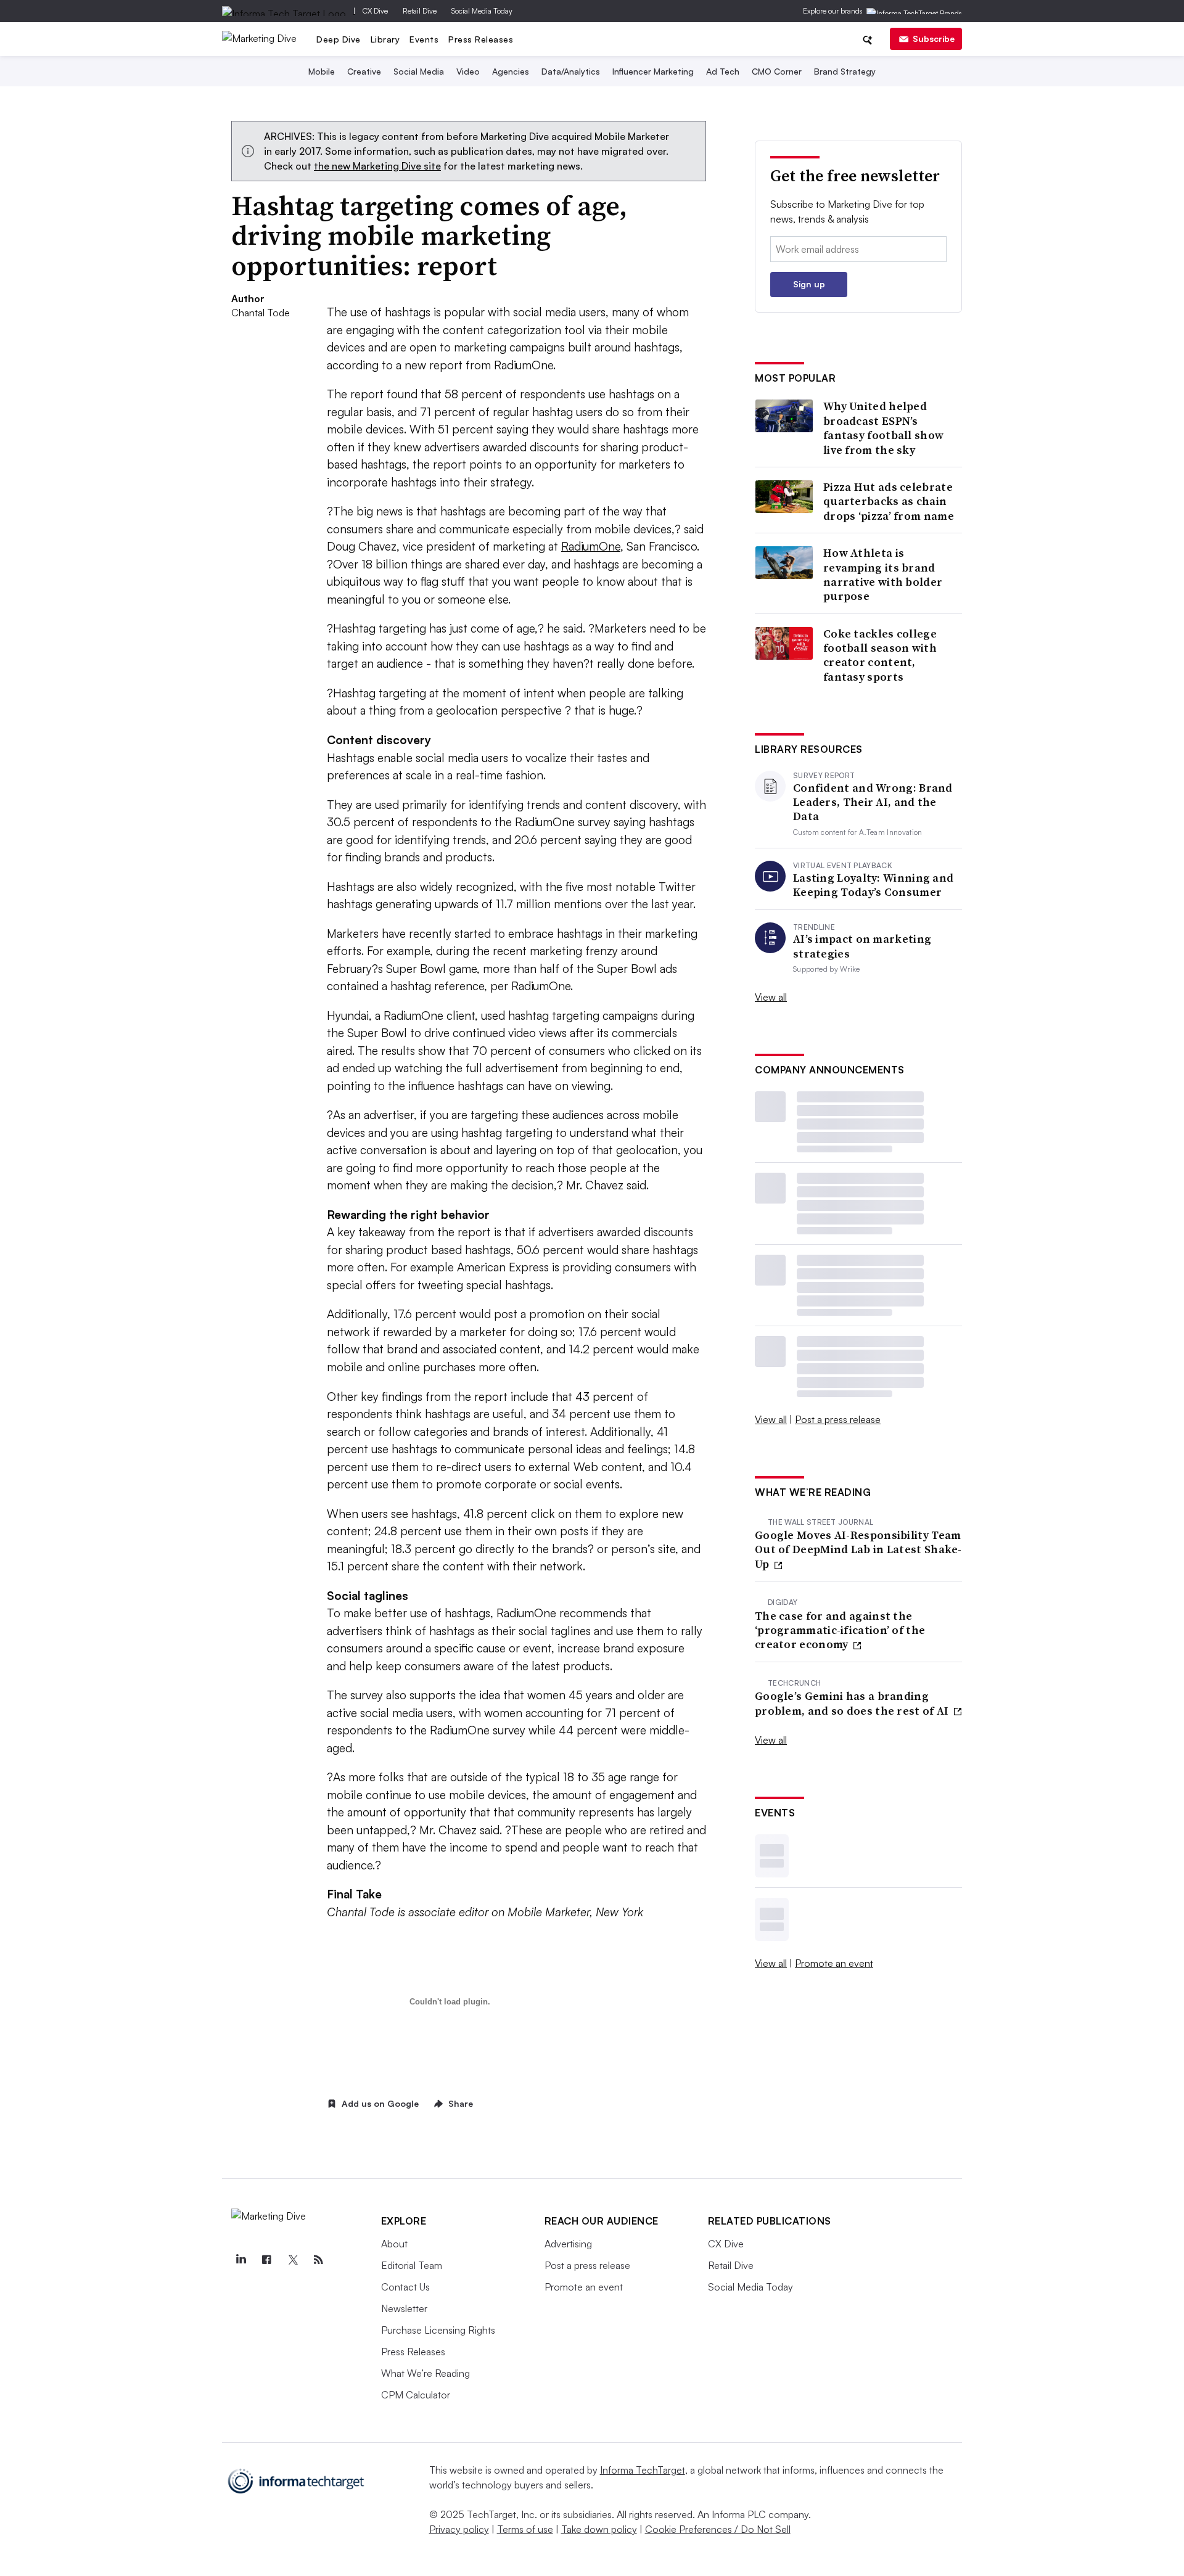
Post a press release (838, 1419)
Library (385, 39)
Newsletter (404, 2308)
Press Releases (481, 39)
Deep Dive (339, 39)
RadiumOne (591, 546)
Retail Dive (420, 11)
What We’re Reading (425, 2373)
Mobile (322, 71)
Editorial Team (412, 2265)
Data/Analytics (571, 71)
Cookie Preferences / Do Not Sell (718, 2529)
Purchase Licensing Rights (438, 2330)
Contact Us (405, 2287)
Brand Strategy (845, 71)
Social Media (419, 71)
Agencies (511, 71)
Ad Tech (723, 71)
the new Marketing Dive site (377, 166)
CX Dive (375, 11)
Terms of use (525, 2529)
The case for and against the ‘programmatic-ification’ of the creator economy (840, 1630)
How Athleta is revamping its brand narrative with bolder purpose (883, 575)
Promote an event (834, 1963)
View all (771, 997)
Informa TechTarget (643, 2470)
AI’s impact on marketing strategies (862, 946)
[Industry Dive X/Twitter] (293, 2260)
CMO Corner (777, 71)
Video (468, 71)
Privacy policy (459, 2529)
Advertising (568, 2244)
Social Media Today (482, 11)
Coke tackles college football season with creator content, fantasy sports (880, 655)
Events (424, 39)
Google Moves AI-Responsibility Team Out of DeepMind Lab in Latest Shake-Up (858, 1549)
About (394, 2244)
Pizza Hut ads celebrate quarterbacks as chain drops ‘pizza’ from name (889, 501)
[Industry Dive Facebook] (267, 2260)
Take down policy (599, 2529)
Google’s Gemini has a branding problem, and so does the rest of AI (853, 1703)
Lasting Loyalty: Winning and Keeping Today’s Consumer (873, 885)
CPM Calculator (416, 2395)
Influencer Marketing (653, 71)
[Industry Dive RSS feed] (319, 2260)
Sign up (809, 284)
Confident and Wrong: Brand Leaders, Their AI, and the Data (873, 802)
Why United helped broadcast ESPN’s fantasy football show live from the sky (883, 428)
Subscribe (934, 39)
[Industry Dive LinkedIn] (241, 2260)
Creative (364, 71)
